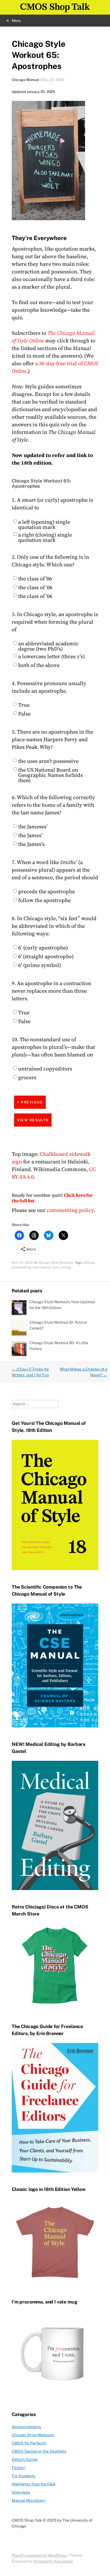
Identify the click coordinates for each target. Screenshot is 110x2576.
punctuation (42, 1267)
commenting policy (70, 1210)
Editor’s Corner (25, 2459)
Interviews (21, 2492)
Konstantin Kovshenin (53, 2561)
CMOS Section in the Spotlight (39, 2451)
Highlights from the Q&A (34, 2484)
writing (66, 1267)
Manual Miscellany (29, 2500)
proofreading (21, 1267)
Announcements (26, 2427)
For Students (23, 2476)
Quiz (55, 1267)
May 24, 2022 (53, 80)
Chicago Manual (25, 80)
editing (89, 1263)
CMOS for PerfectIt (29, 2443)
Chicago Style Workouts (55, 1263)
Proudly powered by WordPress (39, 2555)
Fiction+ (19, 2468)
